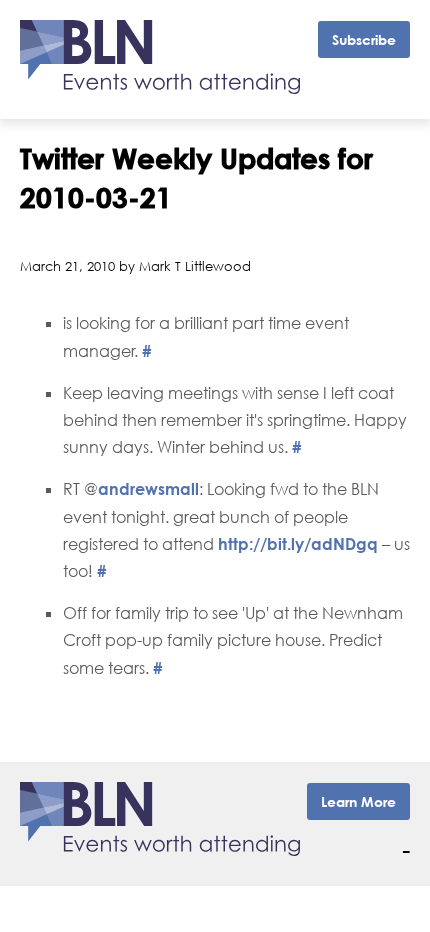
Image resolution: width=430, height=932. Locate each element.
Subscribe (364, 39)
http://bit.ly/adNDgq (298, 544)
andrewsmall (148, 489)
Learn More (358, 801)
